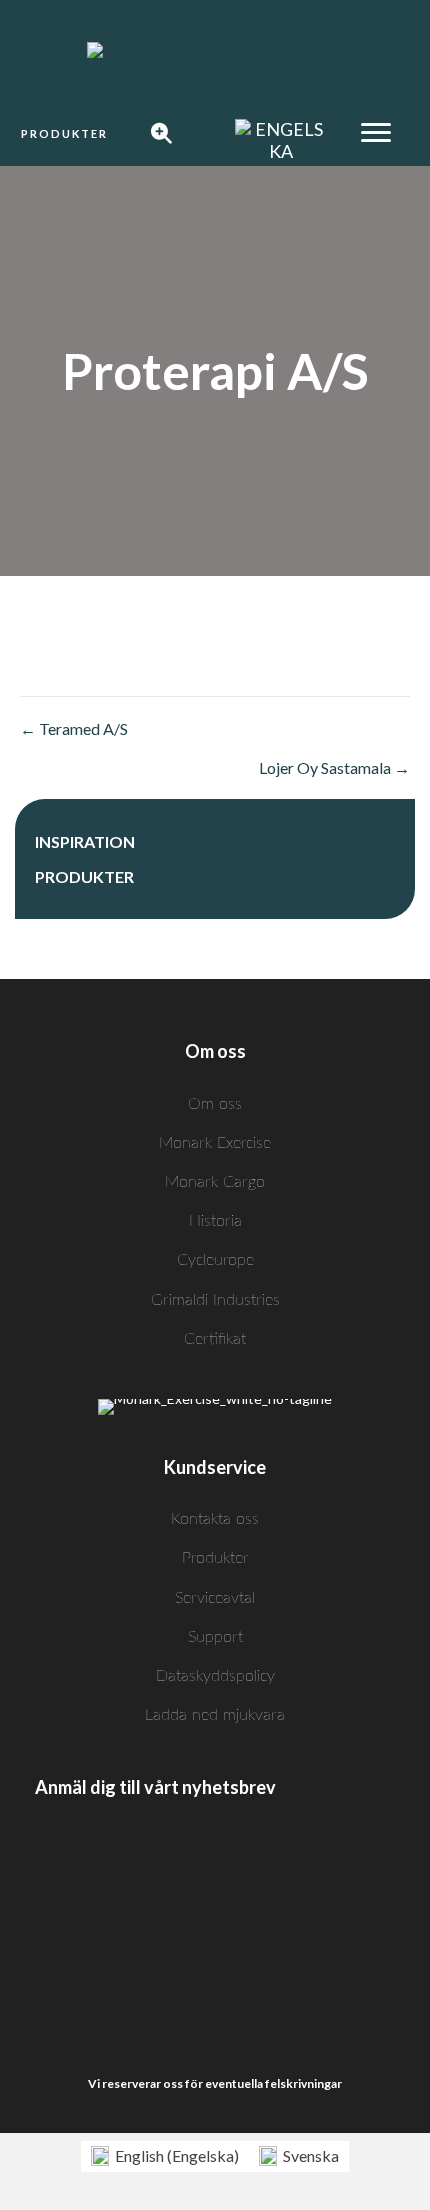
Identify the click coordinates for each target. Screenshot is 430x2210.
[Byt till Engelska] (281, 140)
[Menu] (376, 133)
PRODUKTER (84, 876)
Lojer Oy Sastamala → (334, 767)
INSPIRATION (85, 841)
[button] (64, 134)
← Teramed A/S (74, 728)
